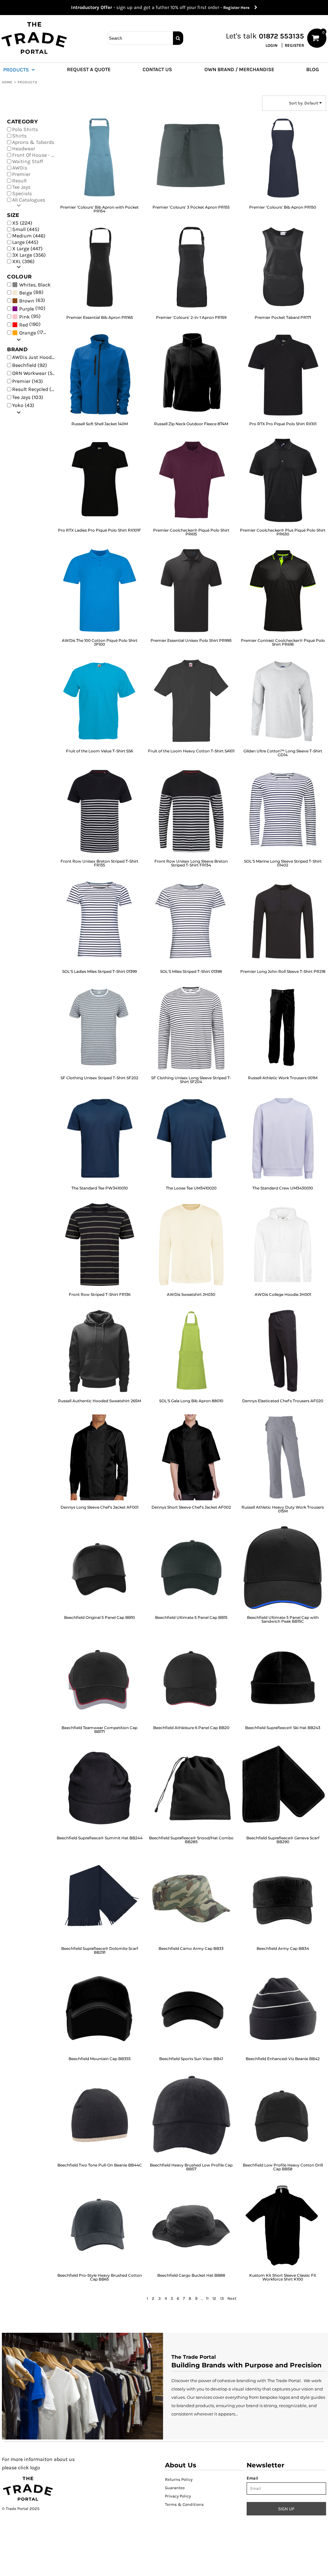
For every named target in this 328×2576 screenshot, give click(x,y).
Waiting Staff (28, 161)
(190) (30, 324)
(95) (30, 316)
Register (294, 45)
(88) (31, 292)
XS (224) (22, 223)
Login (271, 45)
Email (252, 2478)
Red (24, 325)
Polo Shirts (25, 129)
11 (207, 2298)
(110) (32, 308)
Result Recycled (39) (36, 389)
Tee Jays (21, 187)
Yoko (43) (23, 405)
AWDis (20, 168)
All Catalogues (29, 200)
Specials (22, 193)
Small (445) (26, 229)
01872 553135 (281, 36)
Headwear (24, 149)
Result (20, 181)
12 (214, 2298)
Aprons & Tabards (33, 142)
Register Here (239, 8)
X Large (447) (27, 248)
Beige (26, 293)
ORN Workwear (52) (35, 373)
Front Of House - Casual (36, 155)
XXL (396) (23, 261)
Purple (27, 309)
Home (7, 82)
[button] (22, 69)
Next (232, 2298)
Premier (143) (28, 381)
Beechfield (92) (30, 365)
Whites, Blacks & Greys (46, 285)
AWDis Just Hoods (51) (36, 357)
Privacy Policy (178, 2496)
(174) (34, 332)
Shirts (19, 136)
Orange (28, 333)
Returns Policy (179, 2479)
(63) (32, 300)
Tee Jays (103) (28, 397)
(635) (35, 284)
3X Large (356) (29, 255)
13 (222, 2298)
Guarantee (175, 2488)
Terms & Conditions (184, 2504)
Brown (27, 301)
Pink (25, 317)
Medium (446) (29, 236)
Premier (21, 174)
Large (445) (25, 242)
